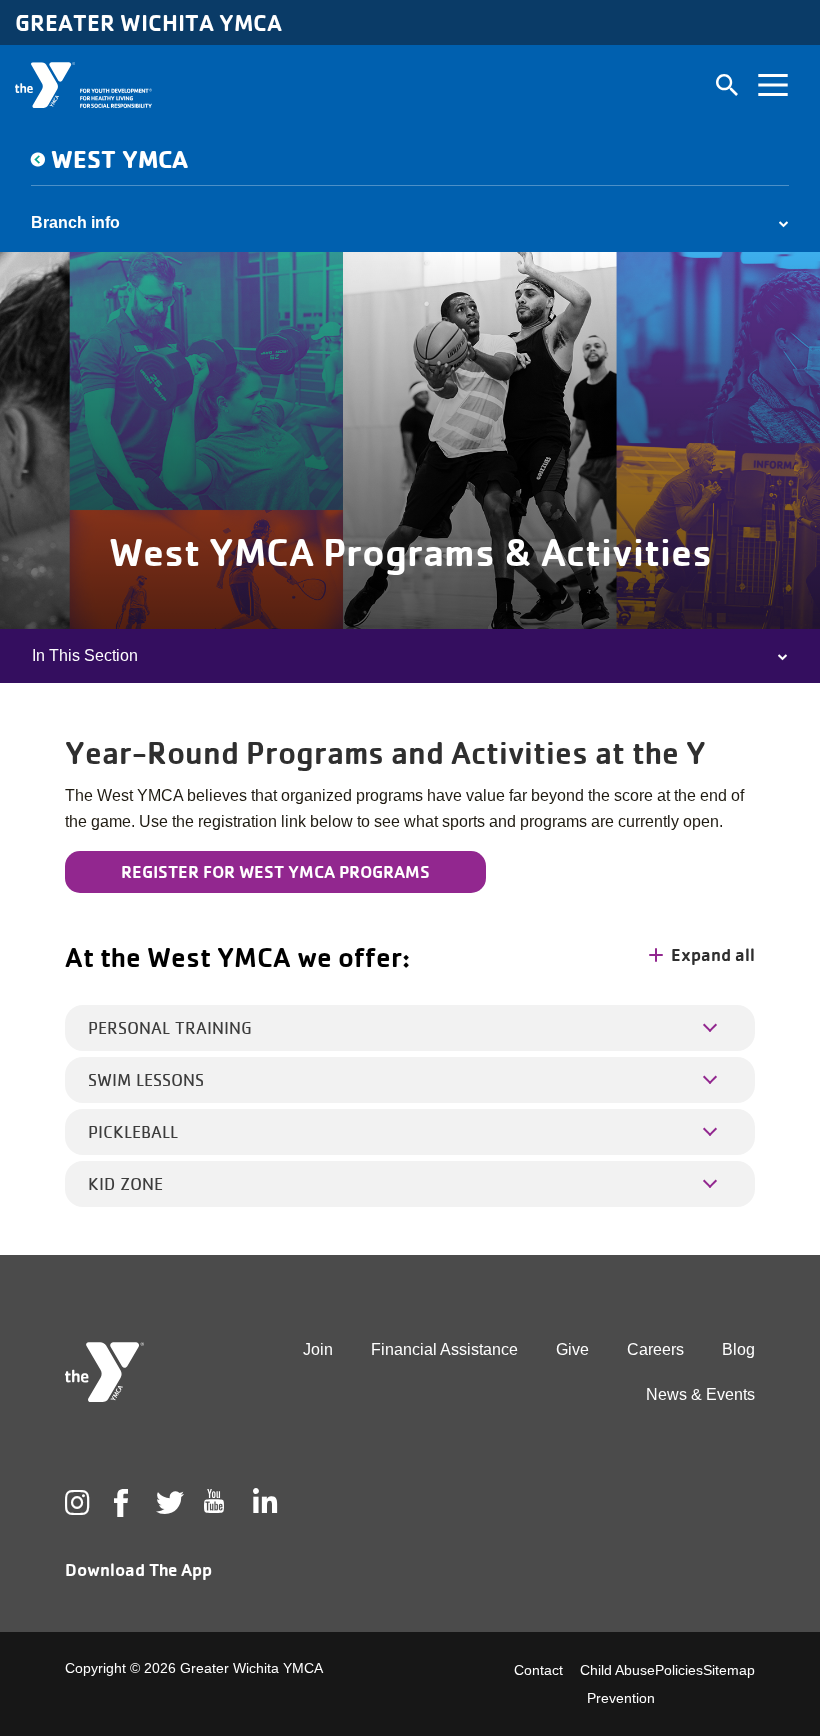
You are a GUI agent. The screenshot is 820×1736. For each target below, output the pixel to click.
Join (318, 1349)
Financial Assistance (444, 1349)
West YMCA (119, 158)
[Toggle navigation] (773, 85)
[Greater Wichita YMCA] (83, 85)
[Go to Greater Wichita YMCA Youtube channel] (214, 1517)
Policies (679, 1670)
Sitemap (729, 1670)
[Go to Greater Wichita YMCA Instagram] (75, 1503)
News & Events (700, 1394)
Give (572, 1349)
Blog (738, 1349)
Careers (655, 1349)
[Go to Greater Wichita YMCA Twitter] (166, 1503)
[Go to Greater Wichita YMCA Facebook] (120, 1519)
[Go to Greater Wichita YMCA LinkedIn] (263, 1503)
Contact (538, 1670)
